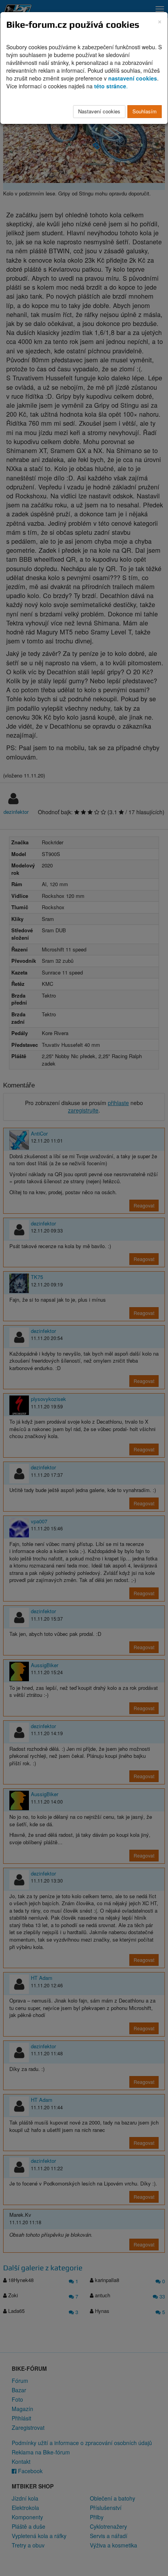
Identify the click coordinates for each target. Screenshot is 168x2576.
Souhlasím (145, 111)
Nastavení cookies (99, 111)
